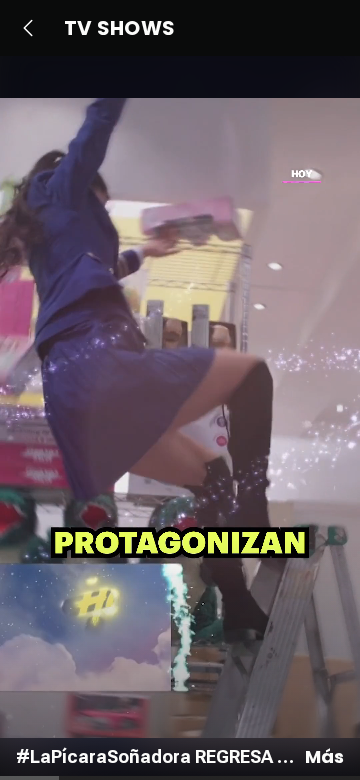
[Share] (324, 450)
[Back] (28, 28)
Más (324, 757)
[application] (180, 418)
